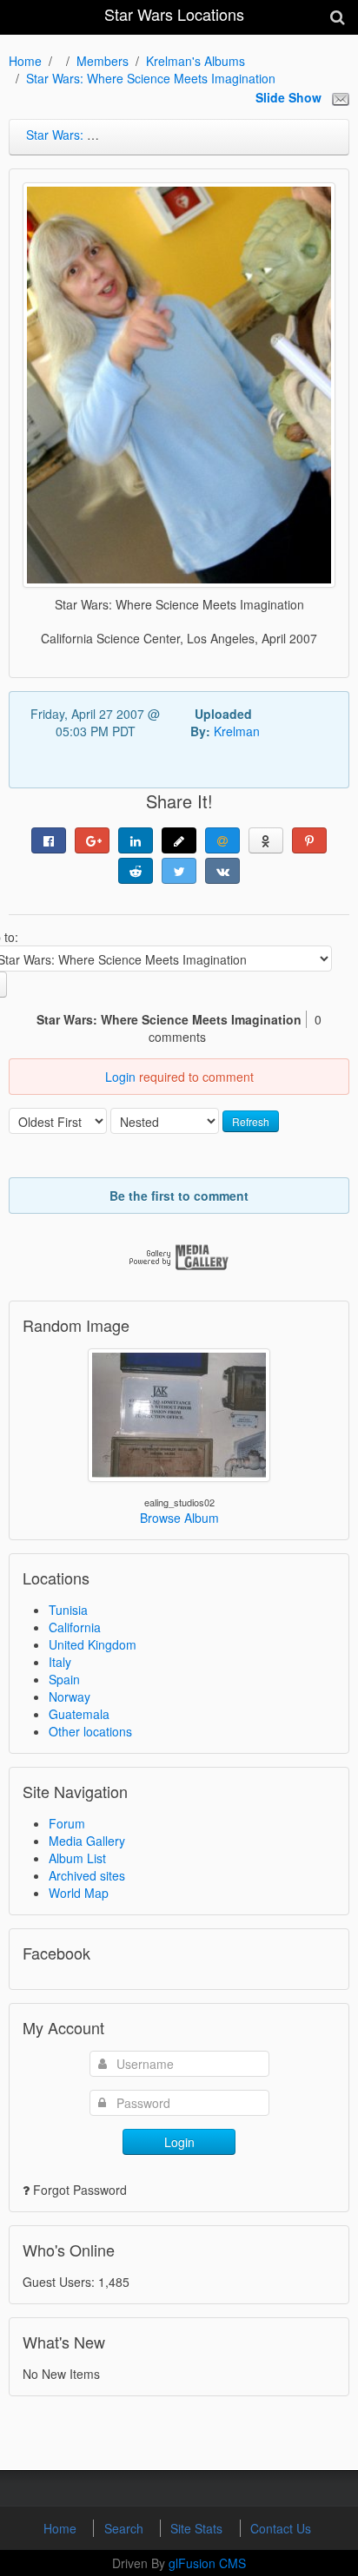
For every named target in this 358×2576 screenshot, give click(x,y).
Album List (77, 1858)
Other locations (90, 1731)
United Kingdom (93, 1644)
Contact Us (281, 2528)
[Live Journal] (179, 840)
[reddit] (136, 871)
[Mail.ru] (222, 840)
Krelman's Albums (196, 61)
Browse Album (179, 1518)
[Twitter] (179, 871)
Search (126, 2528)
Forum (67, 1823)
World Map (79, 1893)
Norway (70, 1696)
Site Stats (198, 2528)
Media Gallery (87, 1841)
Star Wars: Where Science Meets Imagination (151, 78)
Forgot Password (80, 2190)
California (75, 1627)
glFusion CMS (207, 2563)
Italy (60, 1662)
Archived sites (87, 1875)
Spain (64, 1679)
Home (25, 61)
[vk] (222, 871)
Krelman (237, 731)
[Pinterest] (309, 840)
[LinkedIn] (136, 840)
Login (120, 1077)
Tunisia (68, 1610)
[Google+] (92, 840)
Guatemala (79, 1714)
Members (103, 61)
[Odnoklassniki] (266, 840)
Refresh (251, 1121)
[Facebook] (49, 840)
